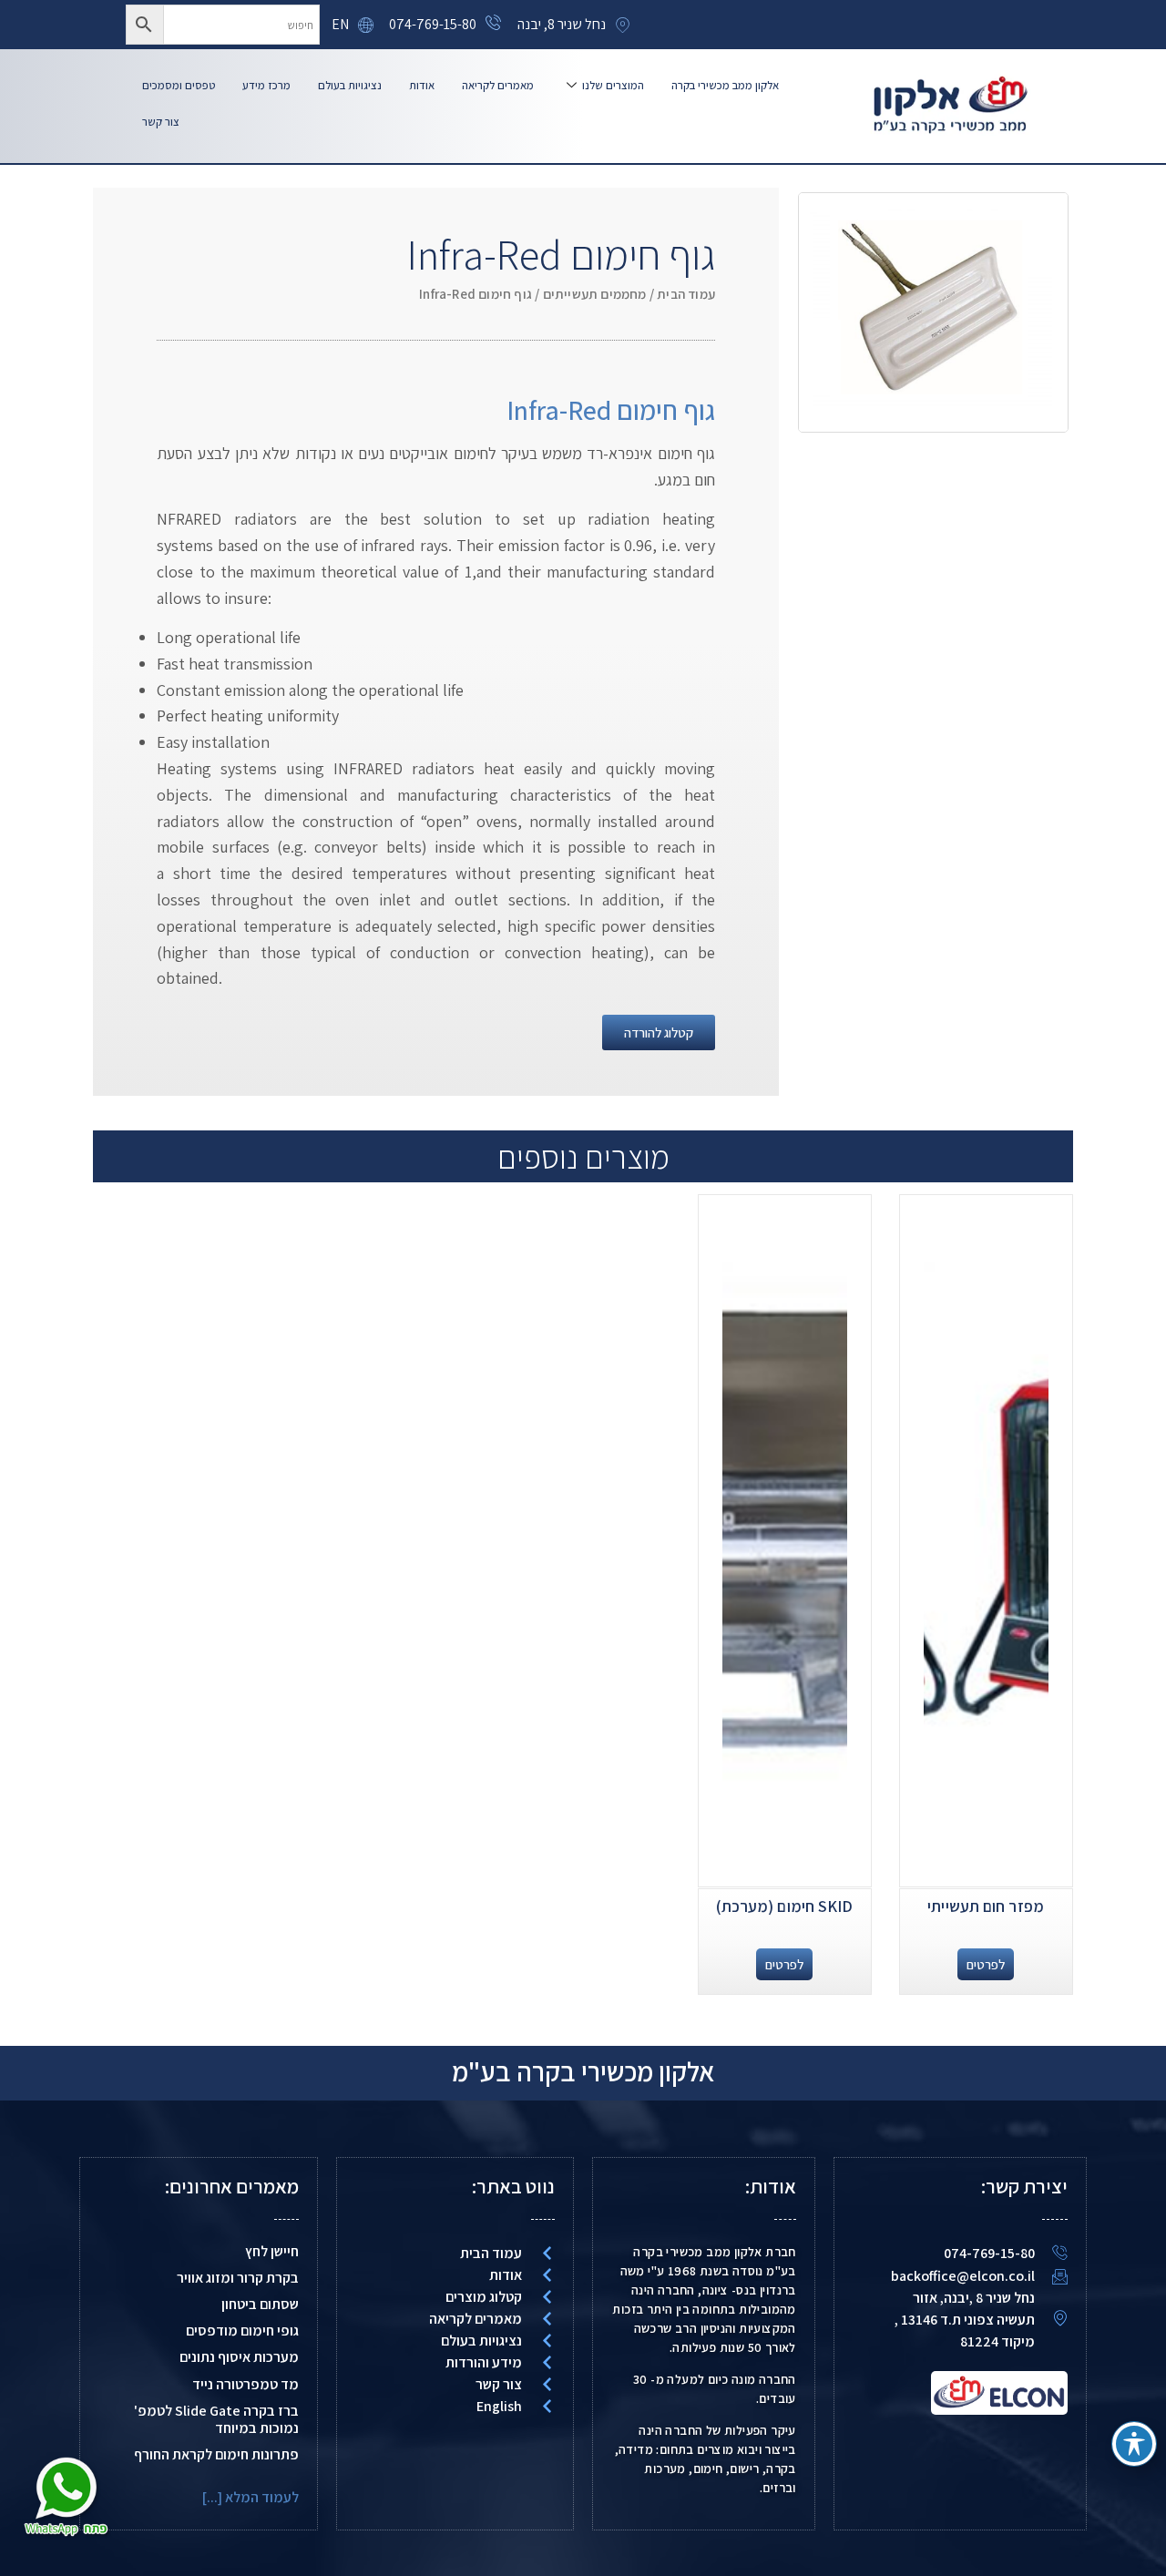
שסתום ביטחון (260, 2304)
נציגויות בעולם (350, 85)
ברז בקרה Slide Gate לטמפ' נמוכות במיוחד (216, 2419)
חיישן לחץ (272, 2251)
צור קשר (161, 122)
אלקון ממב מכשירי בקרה (725, 85)
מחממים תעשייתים (595, 294)
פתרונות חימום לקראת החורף (216, 2454)
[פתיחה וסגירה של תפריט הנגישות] (1134, 2444)
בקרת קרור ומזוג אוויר (238, 2278)
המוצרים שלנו (613, 85)
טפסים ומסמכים (179, 85)
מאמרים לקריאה (498, 85)
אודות (422, 85)
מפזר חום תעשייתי (986, 1906)
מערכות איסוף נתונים (239, 2357)
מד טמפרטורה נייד (245, 2384)
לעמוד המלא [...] (251, 2497)
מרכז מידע (266, 85)
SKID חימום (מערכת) (785, 1906)
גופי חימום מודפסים (242, 2331)
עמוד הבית (686, 294)
